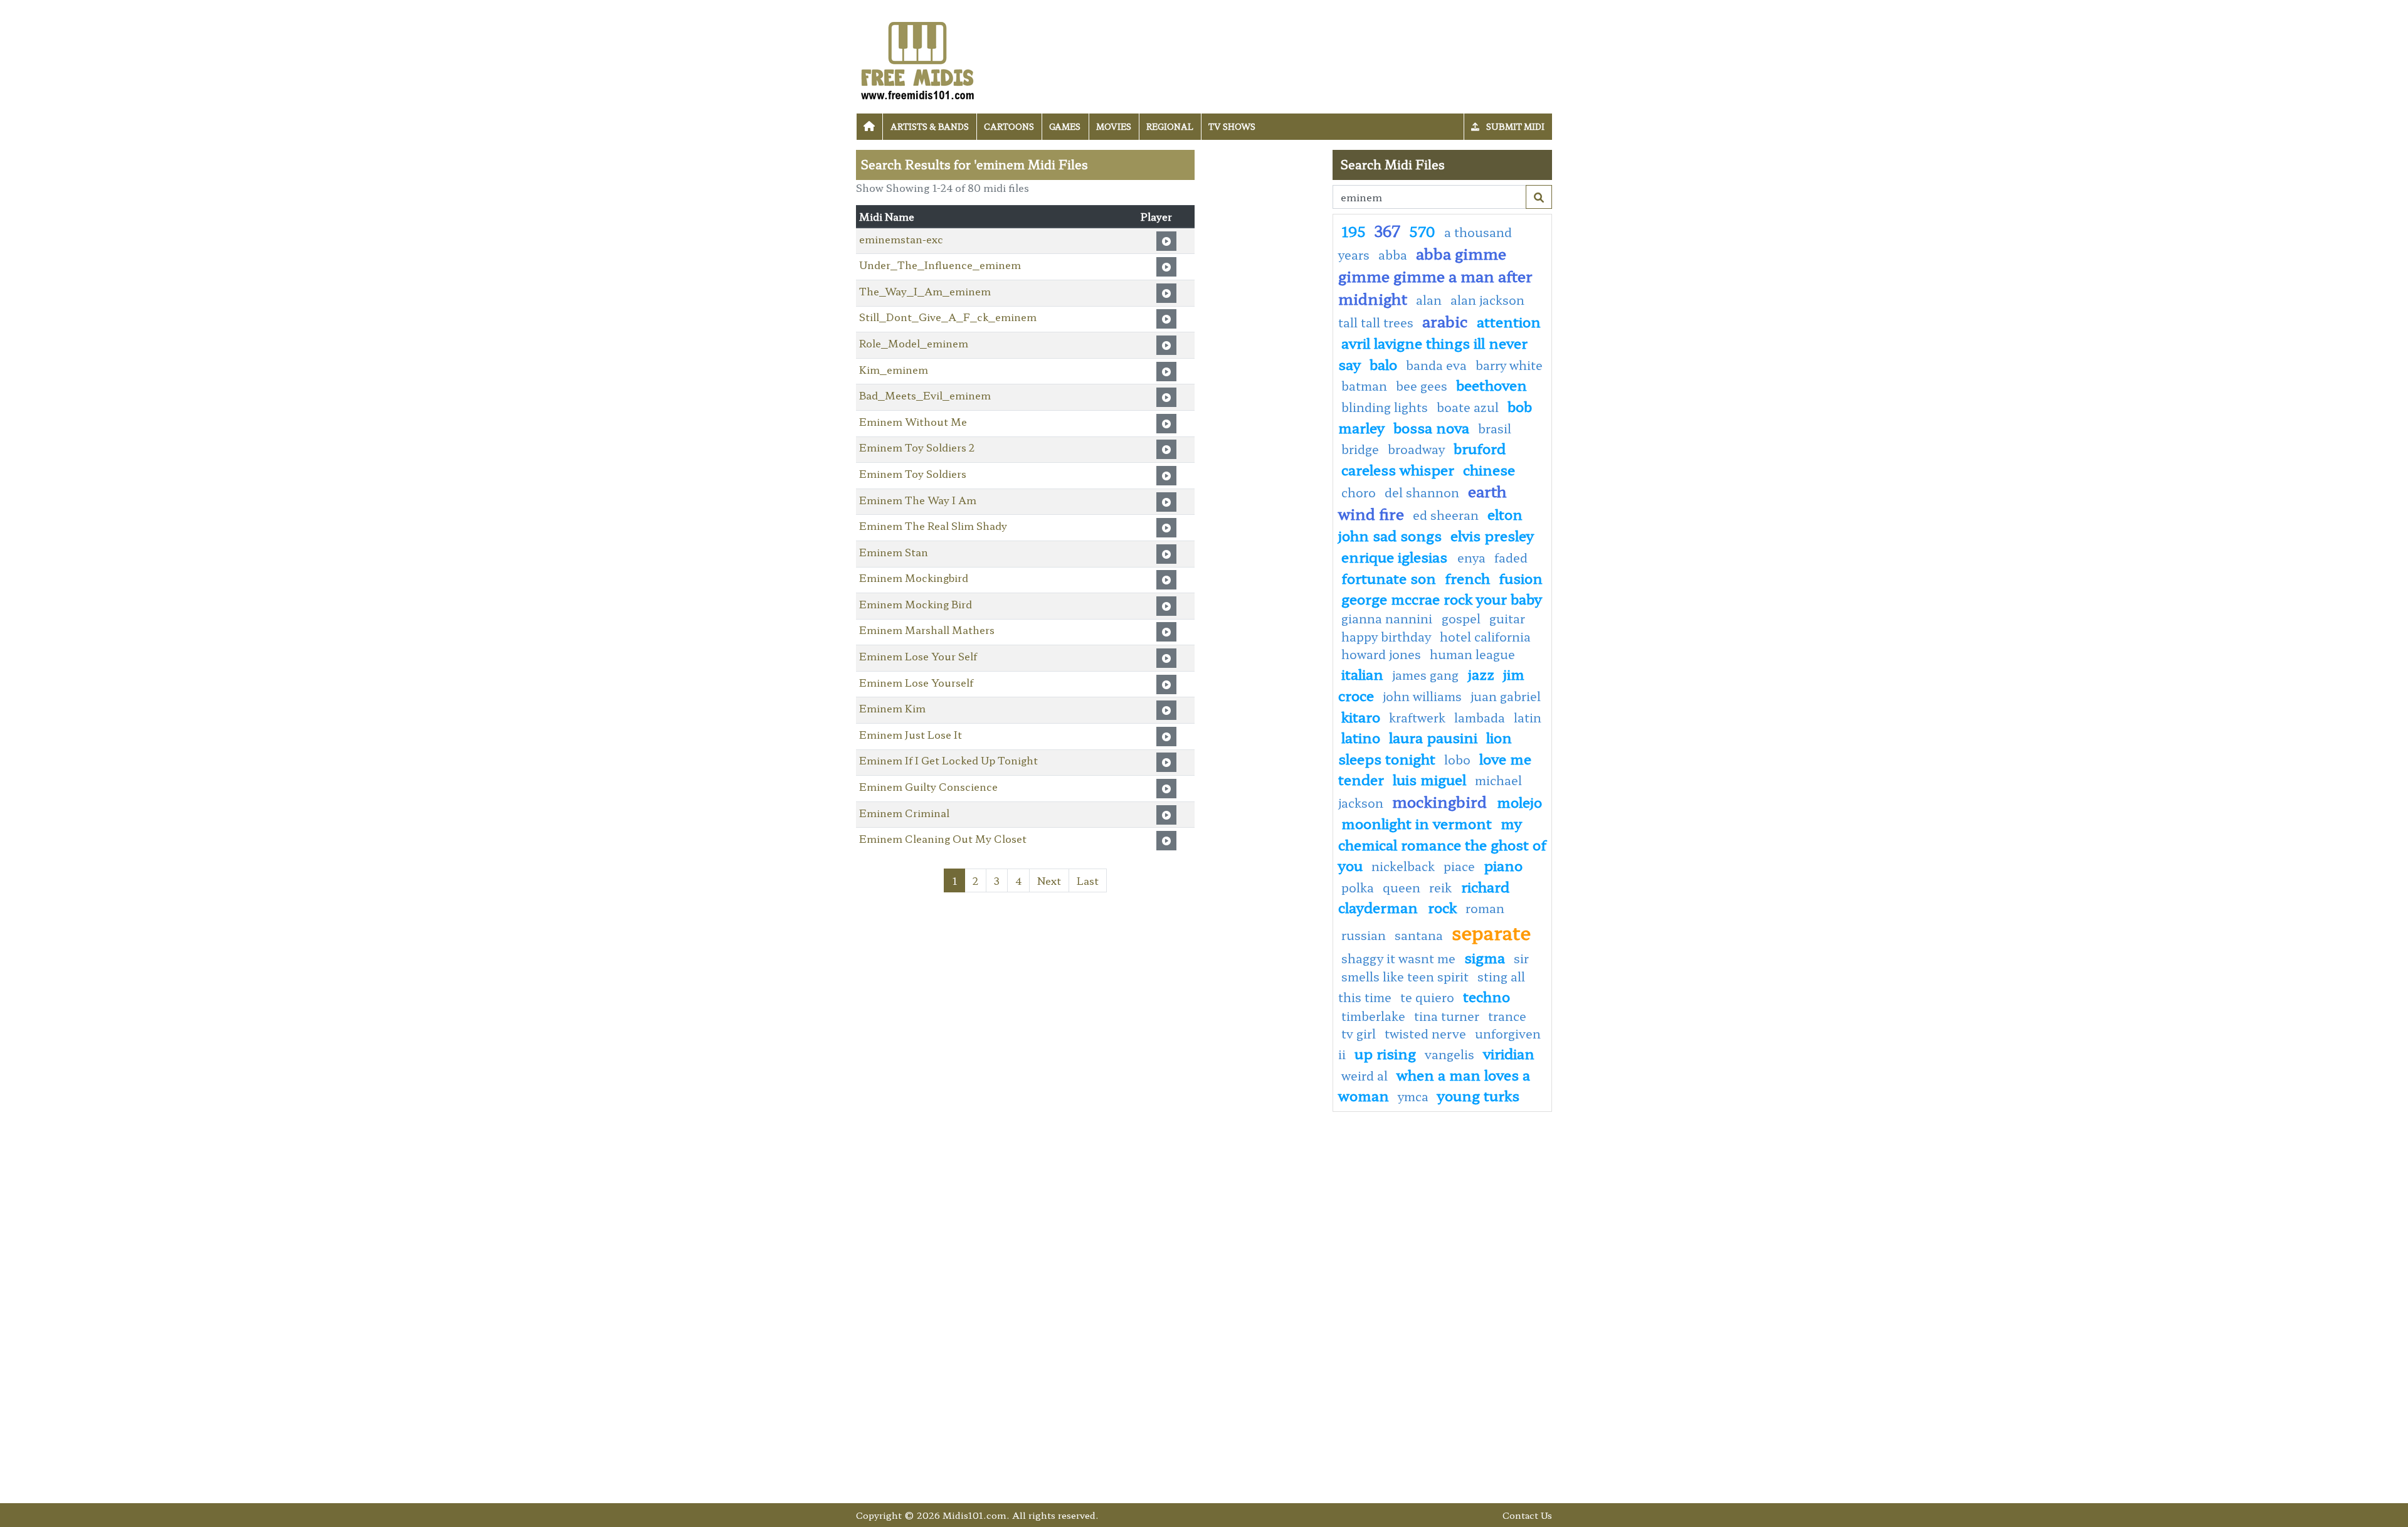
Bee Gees (1422, 386)
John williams (1422, 696)
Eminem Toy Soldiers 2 (917, 447)
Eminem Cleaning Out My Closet (943, 838)
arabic (1445, 321)
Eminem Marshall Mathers (927, 630)
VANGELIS (1450, 1054)
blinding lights (1385, 407)
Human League (1472, 654)
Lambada (1480, 717)
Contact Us (1527, 1515)
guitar (1507, 618)
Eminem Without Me (913, 421)
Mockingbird (1441, 801)
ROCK (1442, 907)
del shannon (1422, 492)
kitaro (1361, 716)
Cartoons (1009, 126)
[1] (1539, 197)
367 (1387, 230)
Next (1049, 880)
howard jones (1381, 654)
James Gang (1427, 675)
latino (1361, 737)
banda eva (1436, 365)
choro (1359, 492)
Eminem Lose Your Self (918, 656)
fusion (1521, 578)
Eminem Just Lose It (911, 734)
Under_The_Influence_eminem (940, 265)
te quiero (1427, 997)
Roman (1485, 908)
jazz (1481, 674)
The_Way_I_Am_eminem (925, 291)
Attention (1509, 321)
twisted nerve (1425, 1033)
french (1467, 578)
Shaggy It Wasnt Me (1398, 958)
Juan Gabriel (1506, 696)
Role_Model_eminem (914, 343)
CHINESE (1489, 469)
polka (1358, 887)
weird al (1365, 1075)
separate (1491, 932)
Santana (1419, 935)
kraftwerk (1417, 717)
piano (1503, 865)
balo (1383, 364)
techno (1487, 996)
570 (1422, 231)
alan (1429, 300)
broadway (1416, 449)
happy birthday (1386, 637)
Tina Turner (1447, 1016)
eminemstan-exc (901, 239)
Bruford (1480, 448)
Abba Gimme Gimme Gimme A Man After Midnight (1435, 276)
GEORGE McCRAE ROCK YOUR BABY (1442, 598)
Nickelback (1403, 866)
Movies (1114, 126)
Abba (1393, 255)
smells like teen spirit (1405, 976)
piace (1459, 866)
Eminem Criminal (904, 813)
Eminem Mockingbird (914, 578)
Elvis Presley (1492, 535)
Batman (1364, 386)
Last (1088, 880)
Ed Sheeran (1446, 515)
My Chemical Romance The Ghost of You (1442, 844)
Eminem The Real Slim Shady (933, 526)
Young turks (1478, 1095)
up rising (1385, 1053)
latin (1528, 717)
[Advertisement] (1264, 338)
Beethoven (1492, 384)
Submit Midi (1514, 126)
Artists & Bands (930, 126)
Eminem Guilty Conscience (928, 786)
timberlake (1373, 1016)
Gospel (1461, 618)
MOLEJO (1519, 801)
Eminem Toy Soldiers (913, 473)
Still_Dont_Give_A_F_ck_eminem (948, 317)
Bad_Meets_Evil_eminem (925, 395)
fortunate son (1389, 578)
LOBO (1457, 759)
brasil (1495, 428)
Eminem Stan (894, 552)
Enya (1471, 557)
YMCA (1413, 1096)
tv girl (1359, 1033)
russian (1364, 935)
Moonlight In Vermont (1417, 823)
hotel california (1485, 637)
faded (1511, 557)
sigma (1485, 957)
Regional (1170, 126)
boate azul (1468, 407)
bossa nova (1431, 427)
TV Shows (1232, 126)
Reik (1442, 887)
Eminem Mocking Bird (916, 604)
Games (1065, 126)
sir (1521, 958)
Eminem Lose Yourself (916, 682)
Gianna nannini (1388, 618)
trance (1507, 1016)
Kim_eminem (894, 369)
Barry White (1509, 365)
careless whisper (1398, 469)
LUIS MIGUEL (1429, 779)
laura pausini (1433, 737)
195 (1354, 231)
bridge (1360, 449)
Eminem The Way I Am (918, 500)
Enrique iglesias (1396, 556)
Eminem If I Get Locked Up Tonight (948, 760)
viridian (1509, 1053)
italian (1362, 674)
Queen (1402, 887)
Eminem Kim (892, 708)
